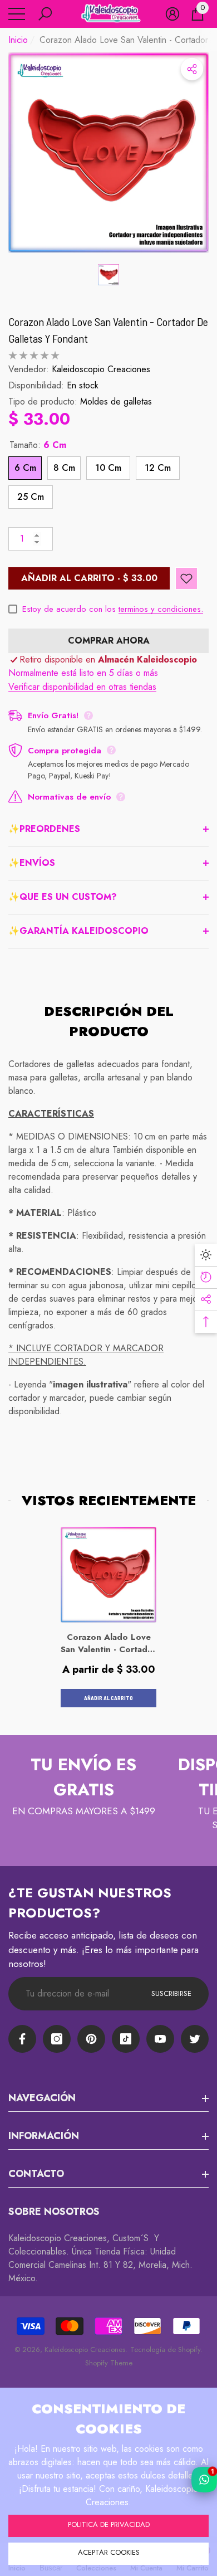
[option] (108, 153)
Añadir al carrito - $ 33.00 (89, 578)
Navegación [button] (42, 2098)
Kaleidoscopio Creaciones (101, 369)
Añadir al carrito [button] (108, 1698)
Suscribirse (171, 1993)
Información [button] (44, 2136)
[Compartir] (192, 69)
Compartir (192, 69)
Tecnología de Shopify (165, 2349)
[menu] (17, 14)
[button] (45, 14)
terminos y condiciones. (161, 609)
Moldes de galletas (116, 401)
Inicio (18, 40)
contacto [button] (36, 2174)
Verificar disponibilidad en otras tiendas (82, 687)
